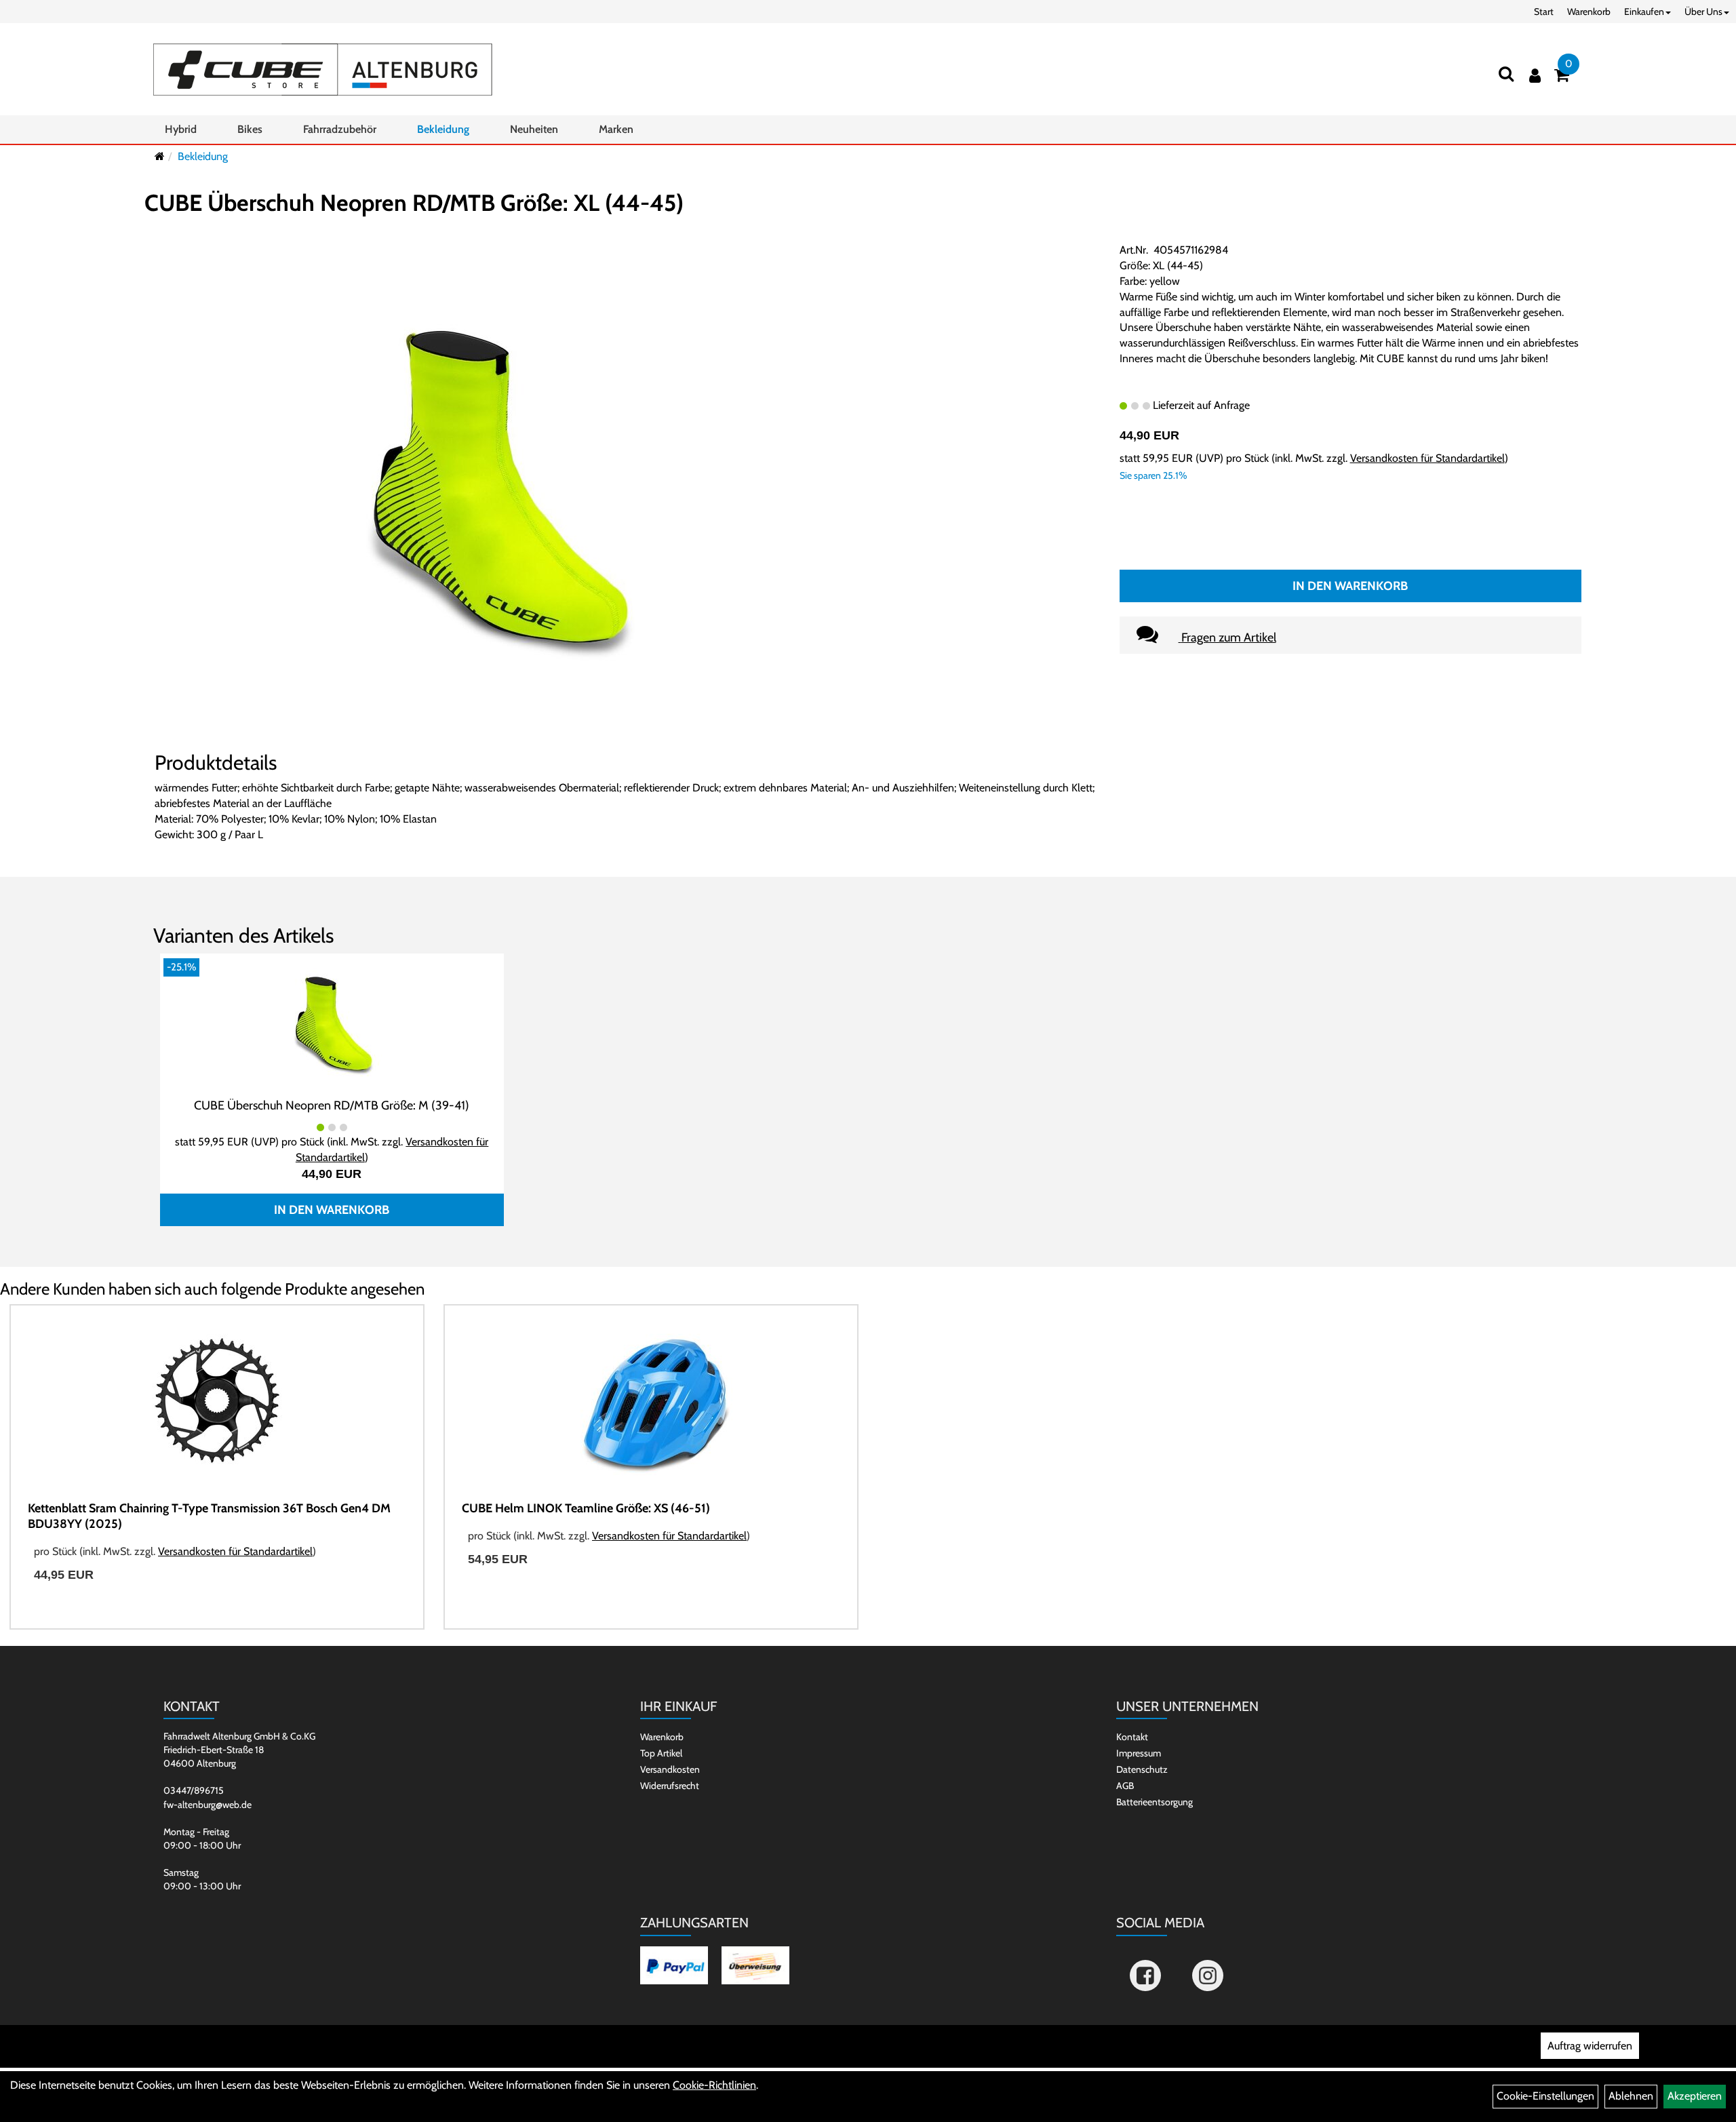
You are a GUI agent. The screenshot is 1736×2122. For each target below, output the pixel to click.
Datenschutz (1142, 1769)
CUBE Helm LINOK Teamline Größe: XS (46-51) (586, 1508)
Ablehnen (1631, 2096)
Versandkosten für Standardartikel (1427, 458)
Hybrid (181, 129)
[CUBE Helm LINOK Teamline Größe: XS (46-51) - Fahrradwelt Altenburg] (651, 1403)
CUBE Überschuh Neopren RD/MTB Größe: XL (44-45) (414, 203)
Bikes (250, 129)
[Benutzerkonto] (1535, 76)
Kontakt (1132, 1737)
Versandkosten (670, 1769)
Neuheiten (534, 129)
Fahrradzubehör (340, 129)
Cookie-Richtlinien (714, 2085)
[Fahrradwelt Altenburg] (323, 70)
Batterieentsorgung (1155, 1802)
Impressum (1139, 1753)
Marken (616, 129)
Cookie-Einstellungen (1545, 2096)
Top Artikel (661, 1753)
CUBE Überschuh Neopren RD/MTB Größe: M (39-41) (332, 1105)
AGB (1125, 1786)
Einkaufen (1644, 12)
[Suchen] (1506, 74)
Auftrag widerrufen (1590, 2046)
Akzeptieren (1695, 2096)
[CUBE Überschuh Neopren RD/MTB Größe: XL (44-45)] (494, 490)
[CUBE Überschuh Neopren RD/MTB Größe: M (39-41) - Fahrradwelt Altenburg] (332, 1024)
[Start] (160, 156)
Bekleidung (443, 129)
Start (1544, 12)
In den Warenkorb (1350, 586)
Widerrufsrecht (670, 1786)
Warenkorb (1589, 12)
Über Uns (1703, 12)
